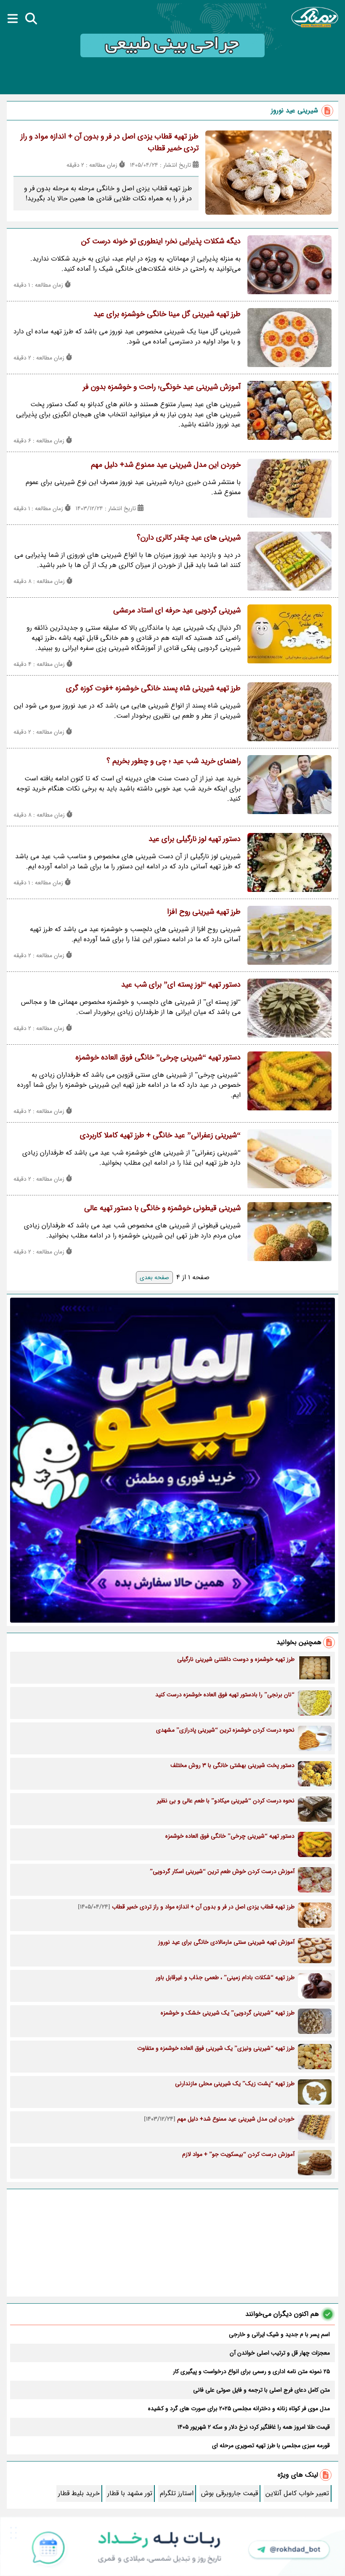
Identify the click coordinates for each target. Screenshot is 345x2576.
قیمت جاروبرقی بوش (230, 2493)
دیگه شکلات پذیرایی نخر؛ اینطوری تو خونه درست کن (161, 241)
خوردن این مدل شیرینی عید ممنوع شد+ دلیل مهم (166, 465)
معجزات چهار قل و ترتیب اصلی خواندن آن (280, 2353)
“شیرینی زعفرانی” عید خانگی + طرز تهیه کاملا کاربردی (160, 1135)
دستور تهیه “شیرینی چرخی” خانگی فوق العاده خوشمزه (158, 1057)
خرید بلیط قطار (79, 2493)
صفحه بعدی (154, 1277)
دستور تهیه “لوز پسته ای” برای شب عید (181, 985)
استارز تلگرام (177, 2493)
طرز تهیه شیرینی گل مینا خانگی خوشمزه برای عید (167, 314)
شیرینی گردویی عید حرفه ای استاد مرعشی (177, 610)
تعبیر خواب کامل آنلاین (297, 2493)
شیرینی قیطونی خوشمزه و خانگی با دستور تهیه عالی (162, 1208)
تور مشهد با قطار (130, 2493)
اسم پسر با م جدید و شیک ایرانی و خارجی (279, 2334)
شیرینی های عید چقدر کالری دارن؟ (189, 538)
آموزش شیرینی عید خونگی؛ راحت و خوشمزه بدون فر (162, 387)
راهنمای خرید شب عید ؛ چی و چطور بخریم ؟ (174, 761)
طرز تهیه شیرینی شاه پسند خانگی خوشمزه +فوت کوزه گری (153, 688)
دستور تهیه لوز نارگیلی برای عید (195, 839)
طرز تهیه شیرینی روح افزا (204, 912)
